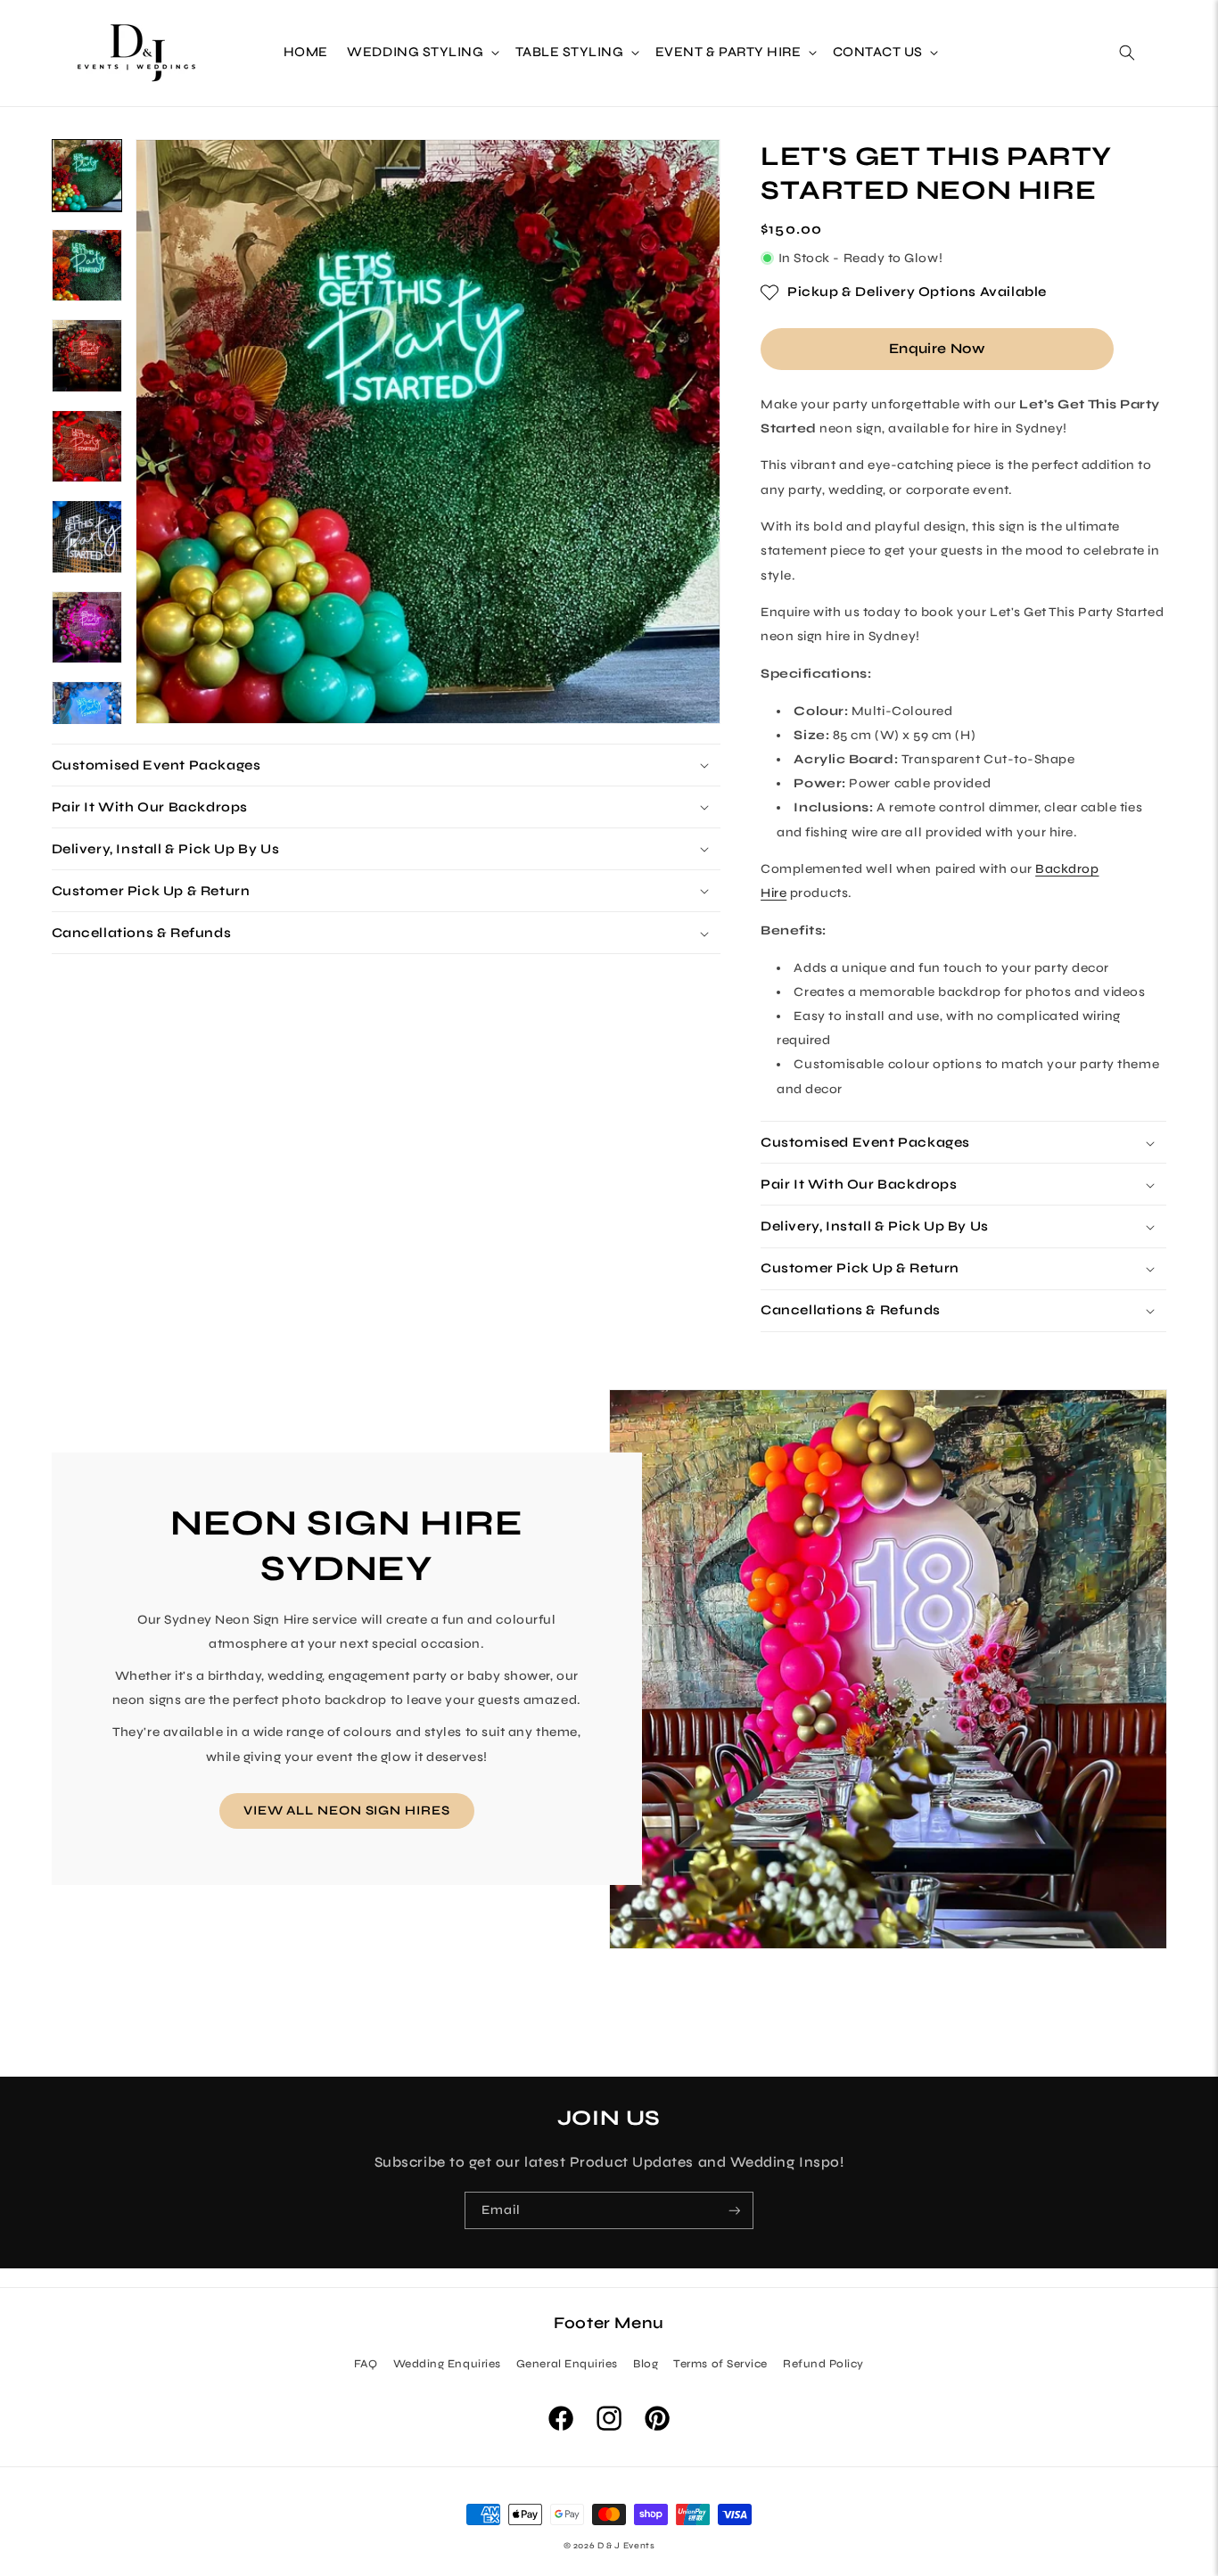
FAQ (366, 2363)
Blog (646, 2363)
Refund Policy (823, 2363)
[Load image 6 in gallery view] (87, 627)
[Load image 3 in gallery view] (87, 355)
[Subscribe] (735, 2211)
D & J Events (626, 2546)
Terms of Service (720, 2363)
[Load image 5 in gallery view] (87, 536)
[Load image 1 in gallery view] (87, 175)
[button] (422, 53)
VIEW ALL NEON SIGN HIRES (346, 1811)
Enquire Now (937, 348)
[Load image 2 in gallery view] (87, 265)
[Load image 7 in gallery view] (87, 717)
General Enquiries (567, 2363)
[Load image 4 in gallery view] (87, 446)
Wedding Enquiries (447, 2363)
